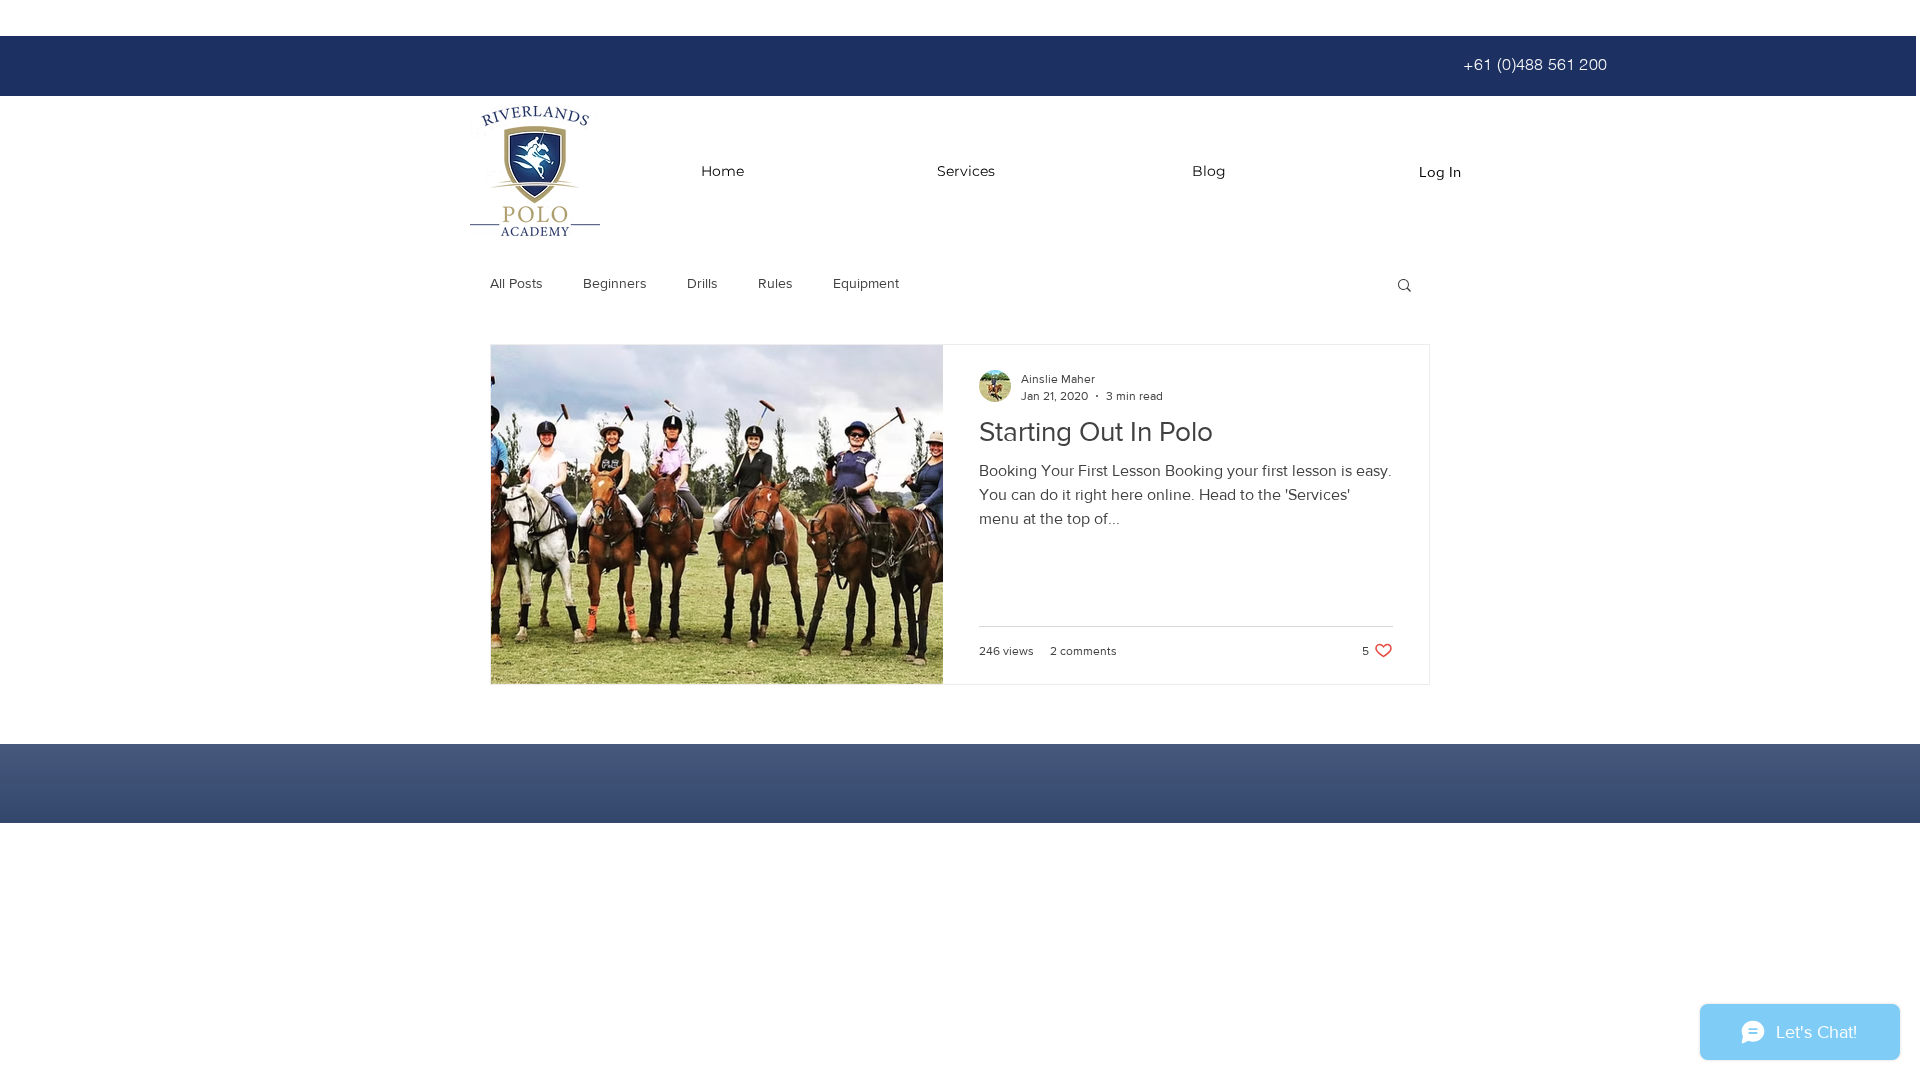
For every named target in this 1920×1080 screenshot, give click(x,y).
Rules (775, 283)
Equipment (866, 283)
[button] (1404, 286)
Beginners (615, 283)
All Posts (516, 283)
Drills (702, 283)
